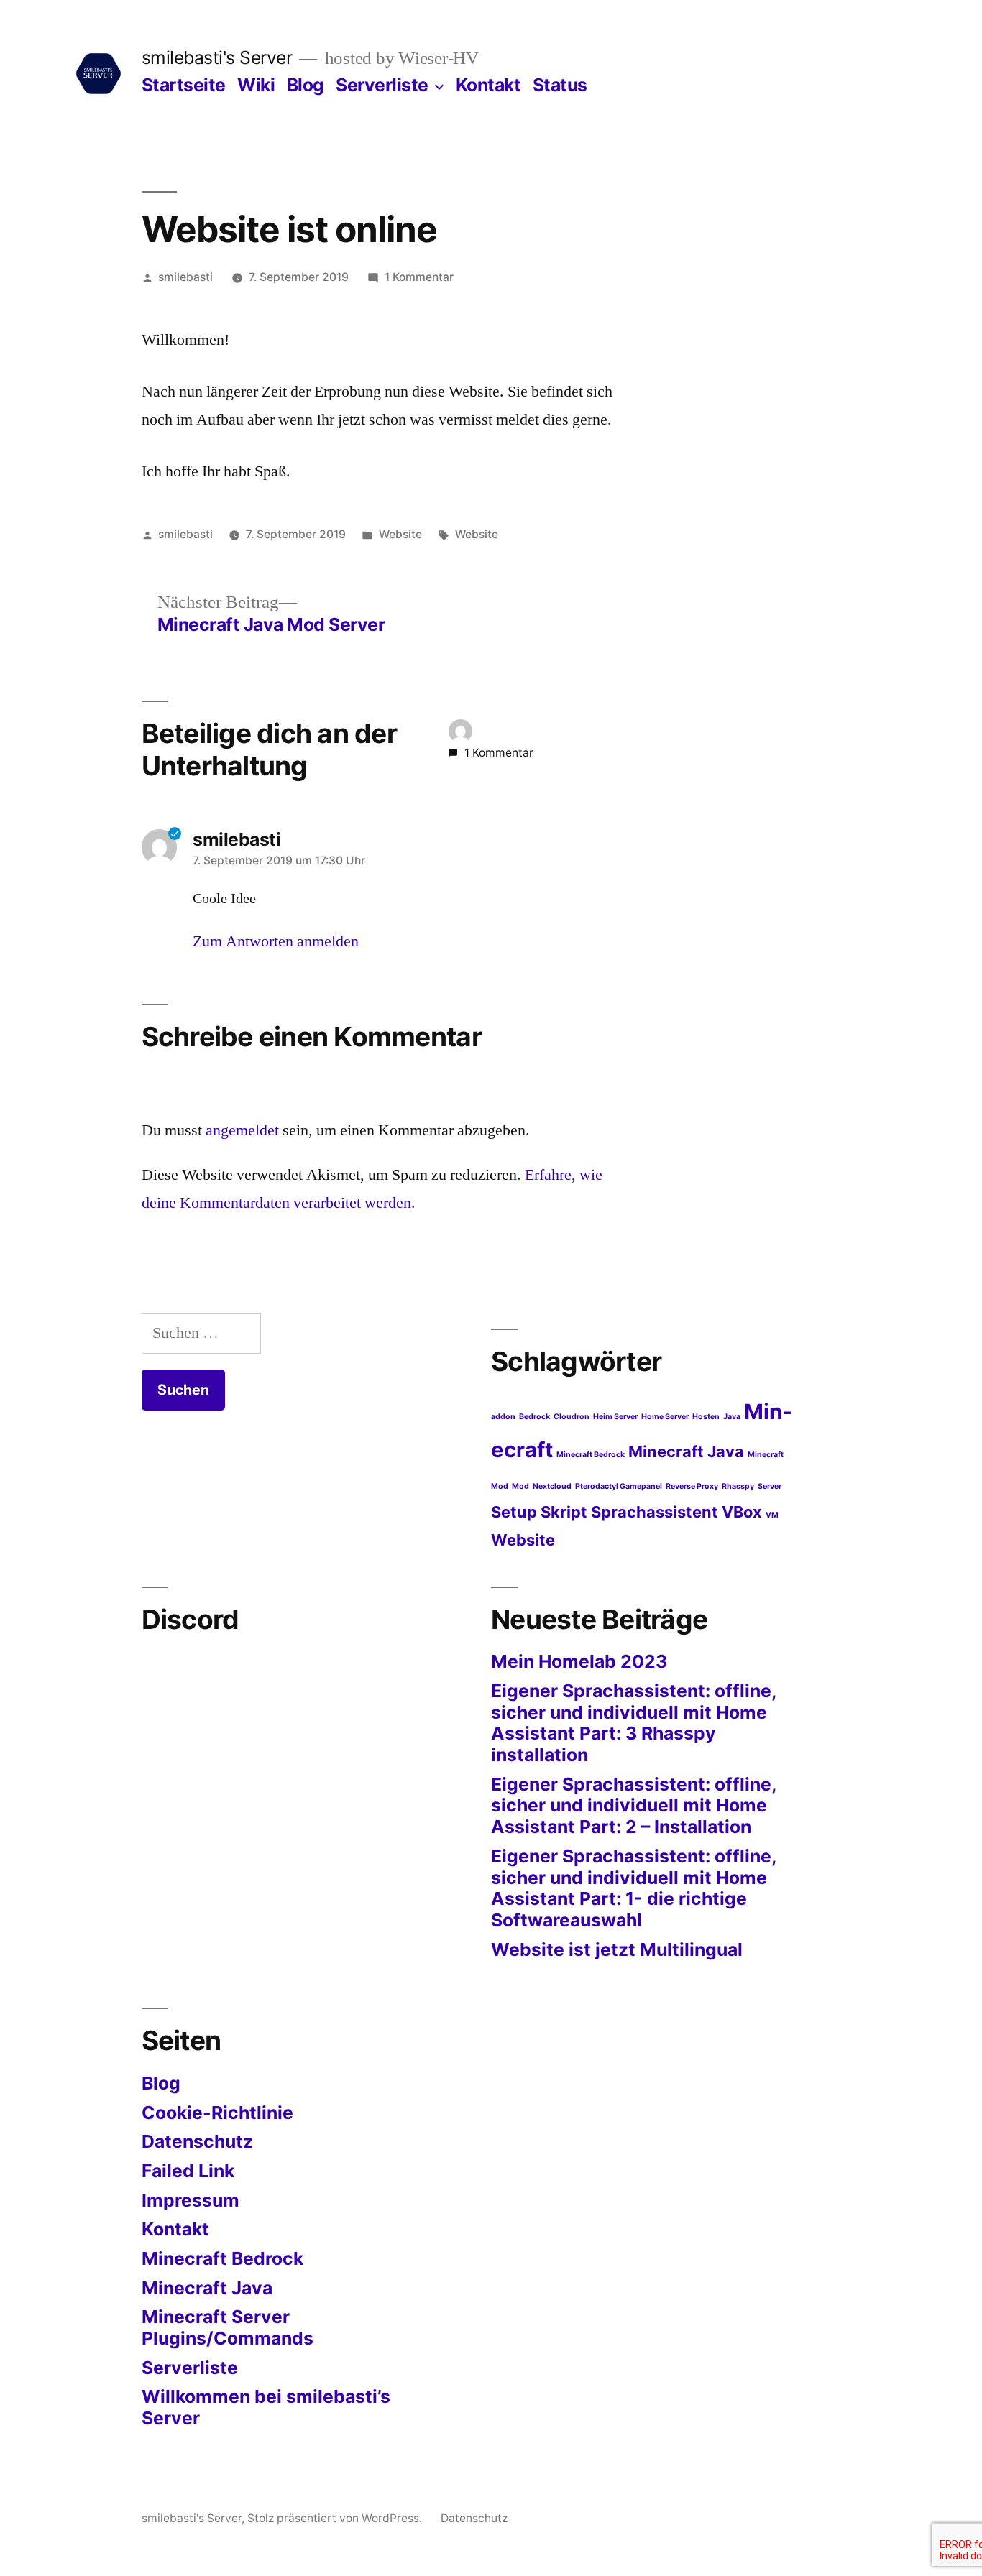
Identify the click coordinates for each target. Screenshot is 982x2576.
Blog (306, 85)
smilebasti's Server (217, 57)
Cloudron (572, 1417)
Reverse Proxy (692, 1486)
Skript (564, 1512)
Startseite (184, 85)
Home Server (665, 1417)
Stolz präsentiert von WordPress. (336, 2518)
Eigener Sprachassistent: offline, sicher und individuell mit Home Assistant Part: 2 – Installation (634, 1805)
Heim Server (615, 1417)
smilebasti (185, 277)
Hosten (706, 1417)
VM (772, 1515)
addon (503, 1417)
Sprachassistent (655, 1512)
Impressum (191, 2200)
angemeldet (242, 1130)
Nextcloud (552, 1486)
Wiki (256, 85)
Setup (514, 1512)
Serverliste (382, 85)
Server (770, 1486)
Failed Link (188, 2171)
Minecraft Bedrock (591, 1455)
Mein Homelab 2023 (579, 1661)
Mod (520, 1486)
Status (560, 85)
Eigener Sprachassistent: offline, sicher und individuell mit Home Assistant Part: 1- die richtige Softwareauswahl (634, 1888)
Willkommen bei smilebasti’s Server (266, 2407)
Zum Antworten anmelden (276, 941)
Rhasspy (738, 1486)
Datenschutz (197, 2141)
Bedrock (534, 1417)
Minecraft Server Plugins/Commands (228, 2327)
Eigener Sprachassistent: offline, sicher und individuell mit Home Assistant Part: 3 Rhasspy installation (634, 1723)
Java (732, 1417)
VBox (742, 1512)
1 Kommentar (419, 277)
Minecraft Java (686, 1451)
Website (400, 534)
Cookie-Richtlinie (217, 2113)
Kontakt (488, 85)
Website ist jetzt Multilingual (617, 1949)
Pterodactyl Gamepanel (619, 1486)
